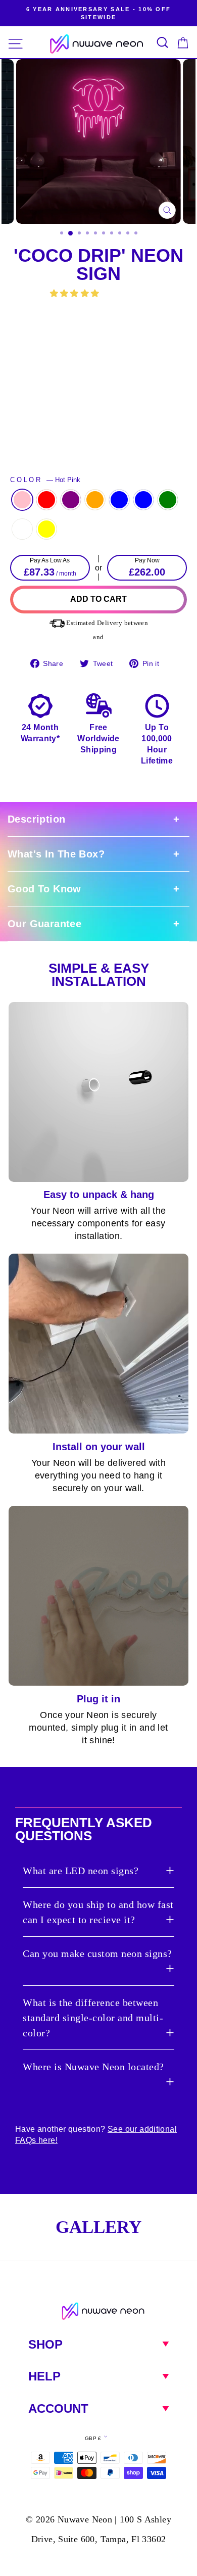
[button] (76, 293)
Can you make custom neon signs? (97, 1953)
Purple (71, 500)
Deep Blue (119, 500)
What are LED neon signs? (81, 1871)
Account (58, 2408)
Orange (95, 500)
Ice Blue (143, 500)
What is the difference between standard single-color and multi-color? (93, 2018)
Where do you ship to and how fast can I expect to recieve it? (98, 1912)
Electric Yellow (46, 529)
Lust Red (46, 500)
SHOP (45, 2344)
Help (44, 2376)
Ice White (22, 529)
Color (45, 480)
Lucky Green (168, 500)
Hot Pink (22, 500)
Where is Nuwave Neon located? (93, 2067)
